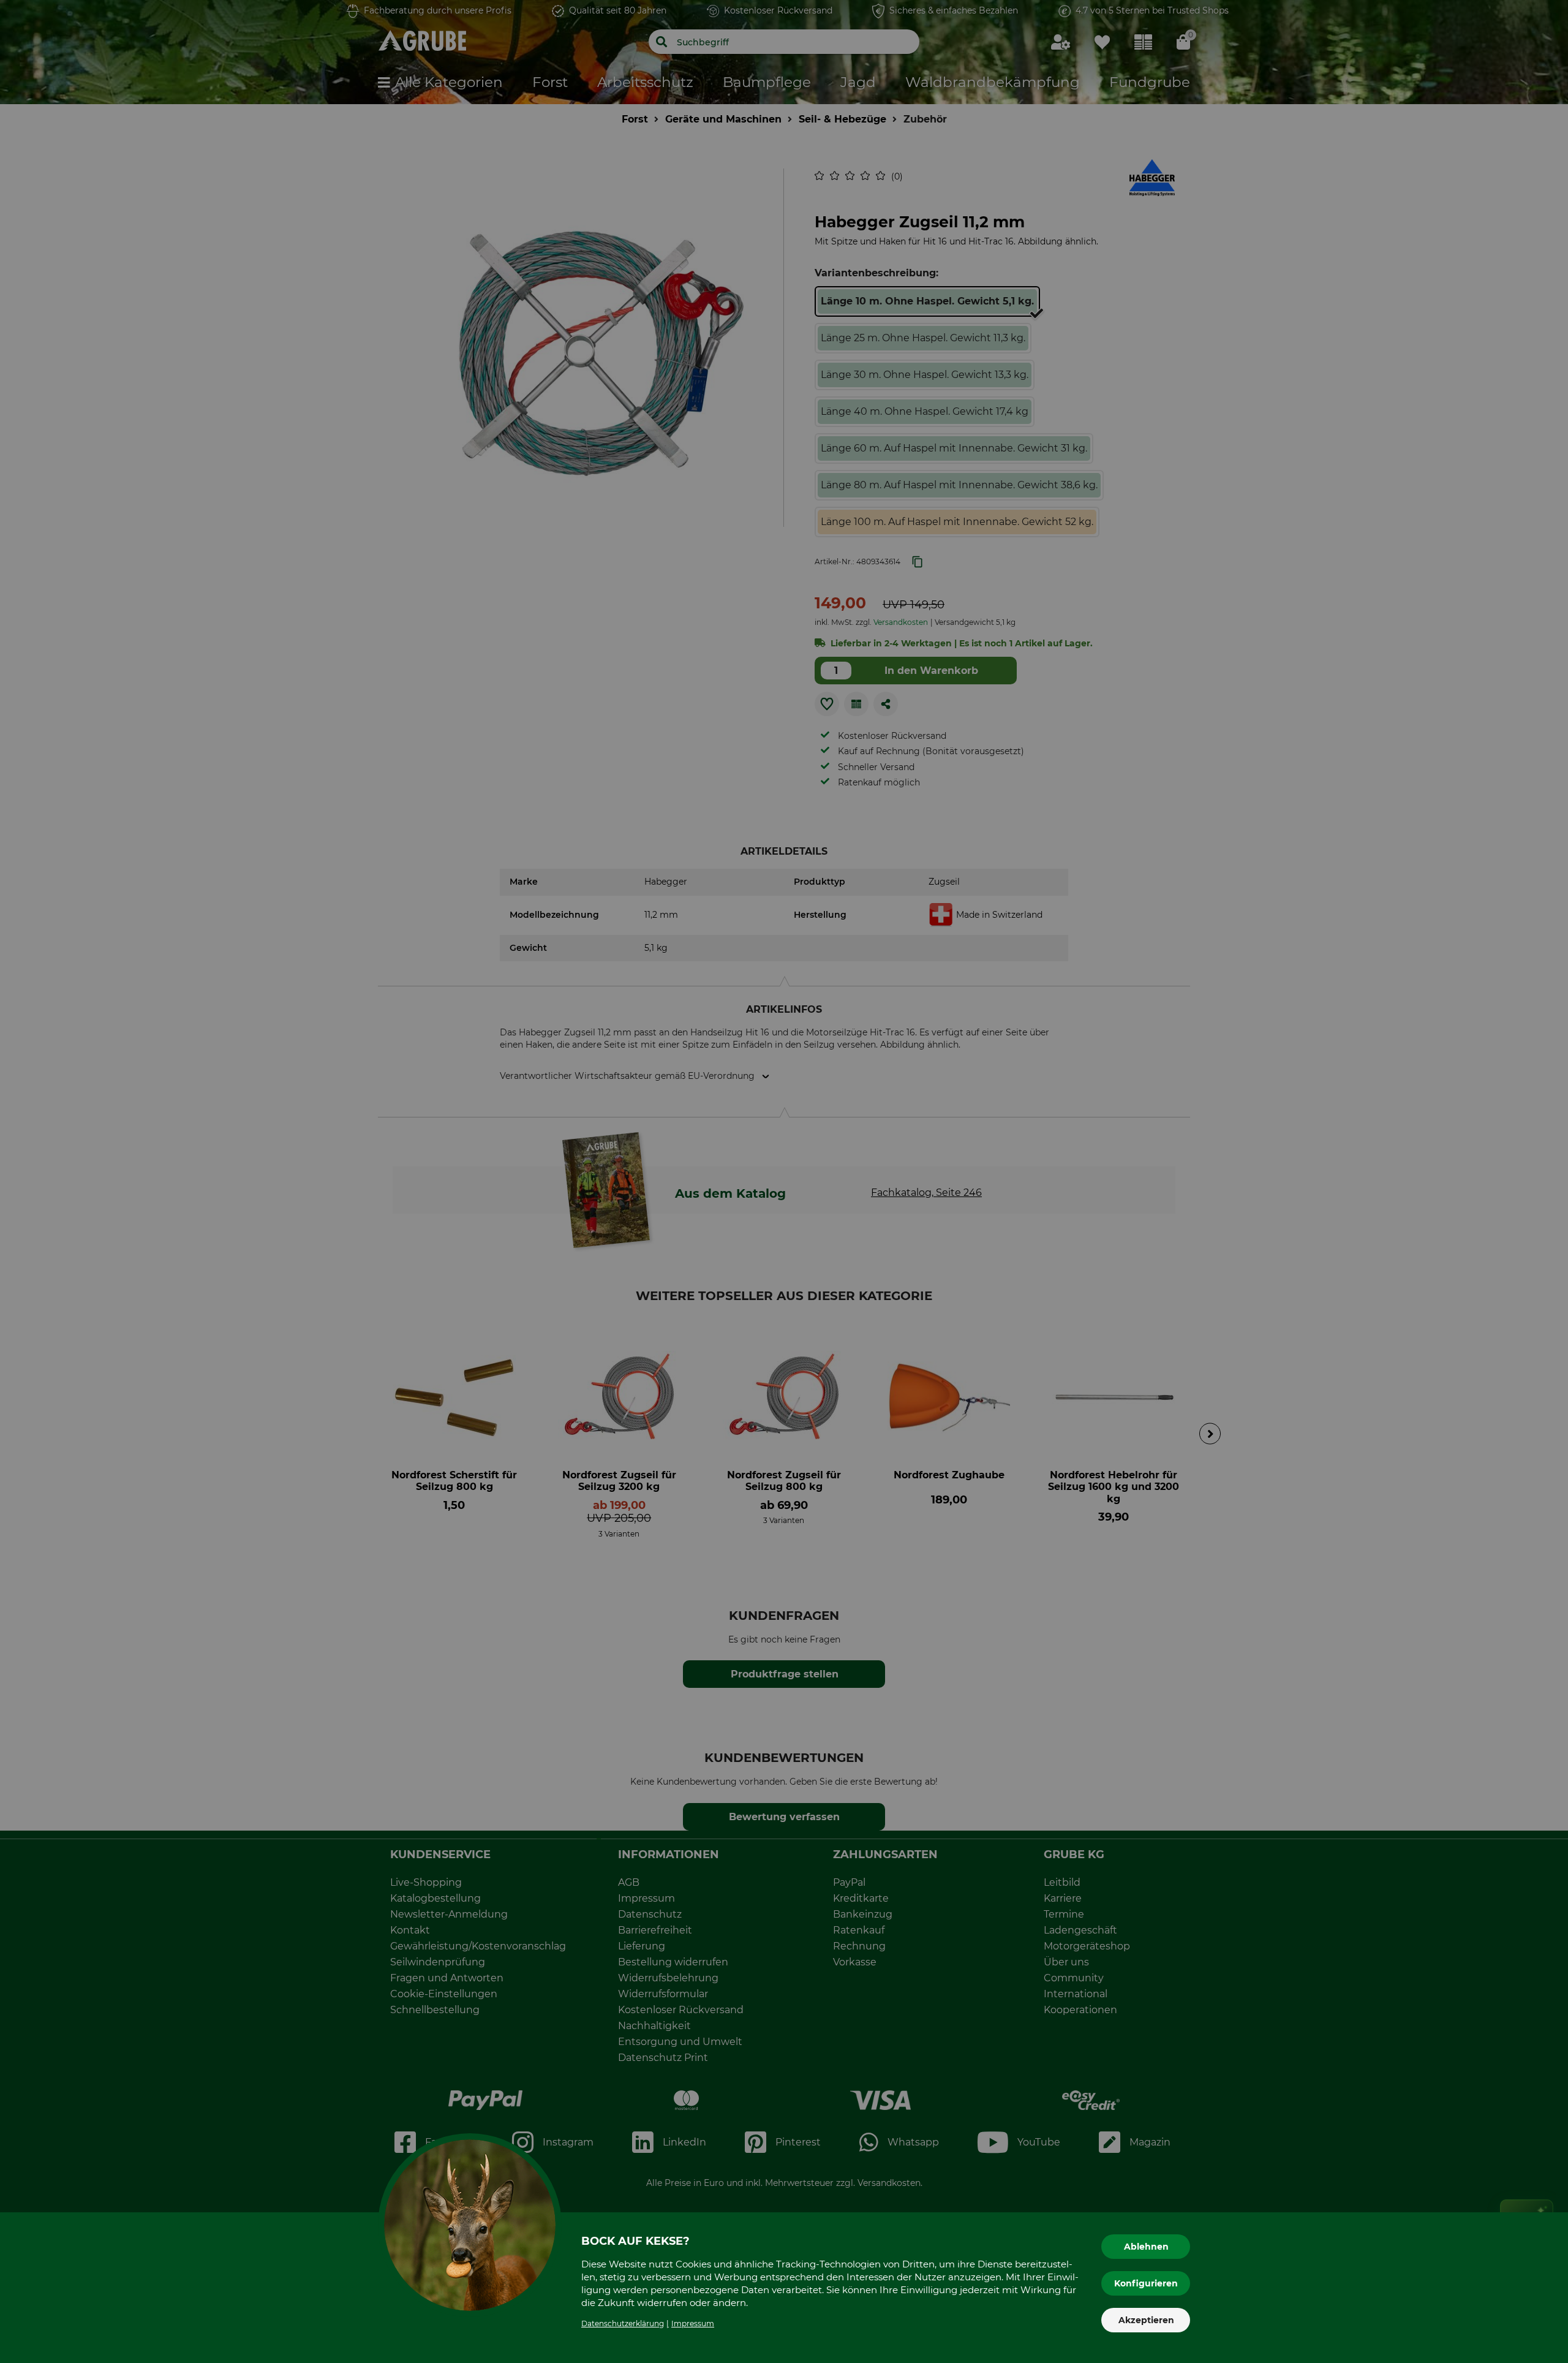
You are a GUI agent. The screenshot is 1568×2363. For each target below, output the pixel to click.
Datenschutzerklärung (623, 2323)
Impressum (693, 2323)
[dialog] (784, 1181)
